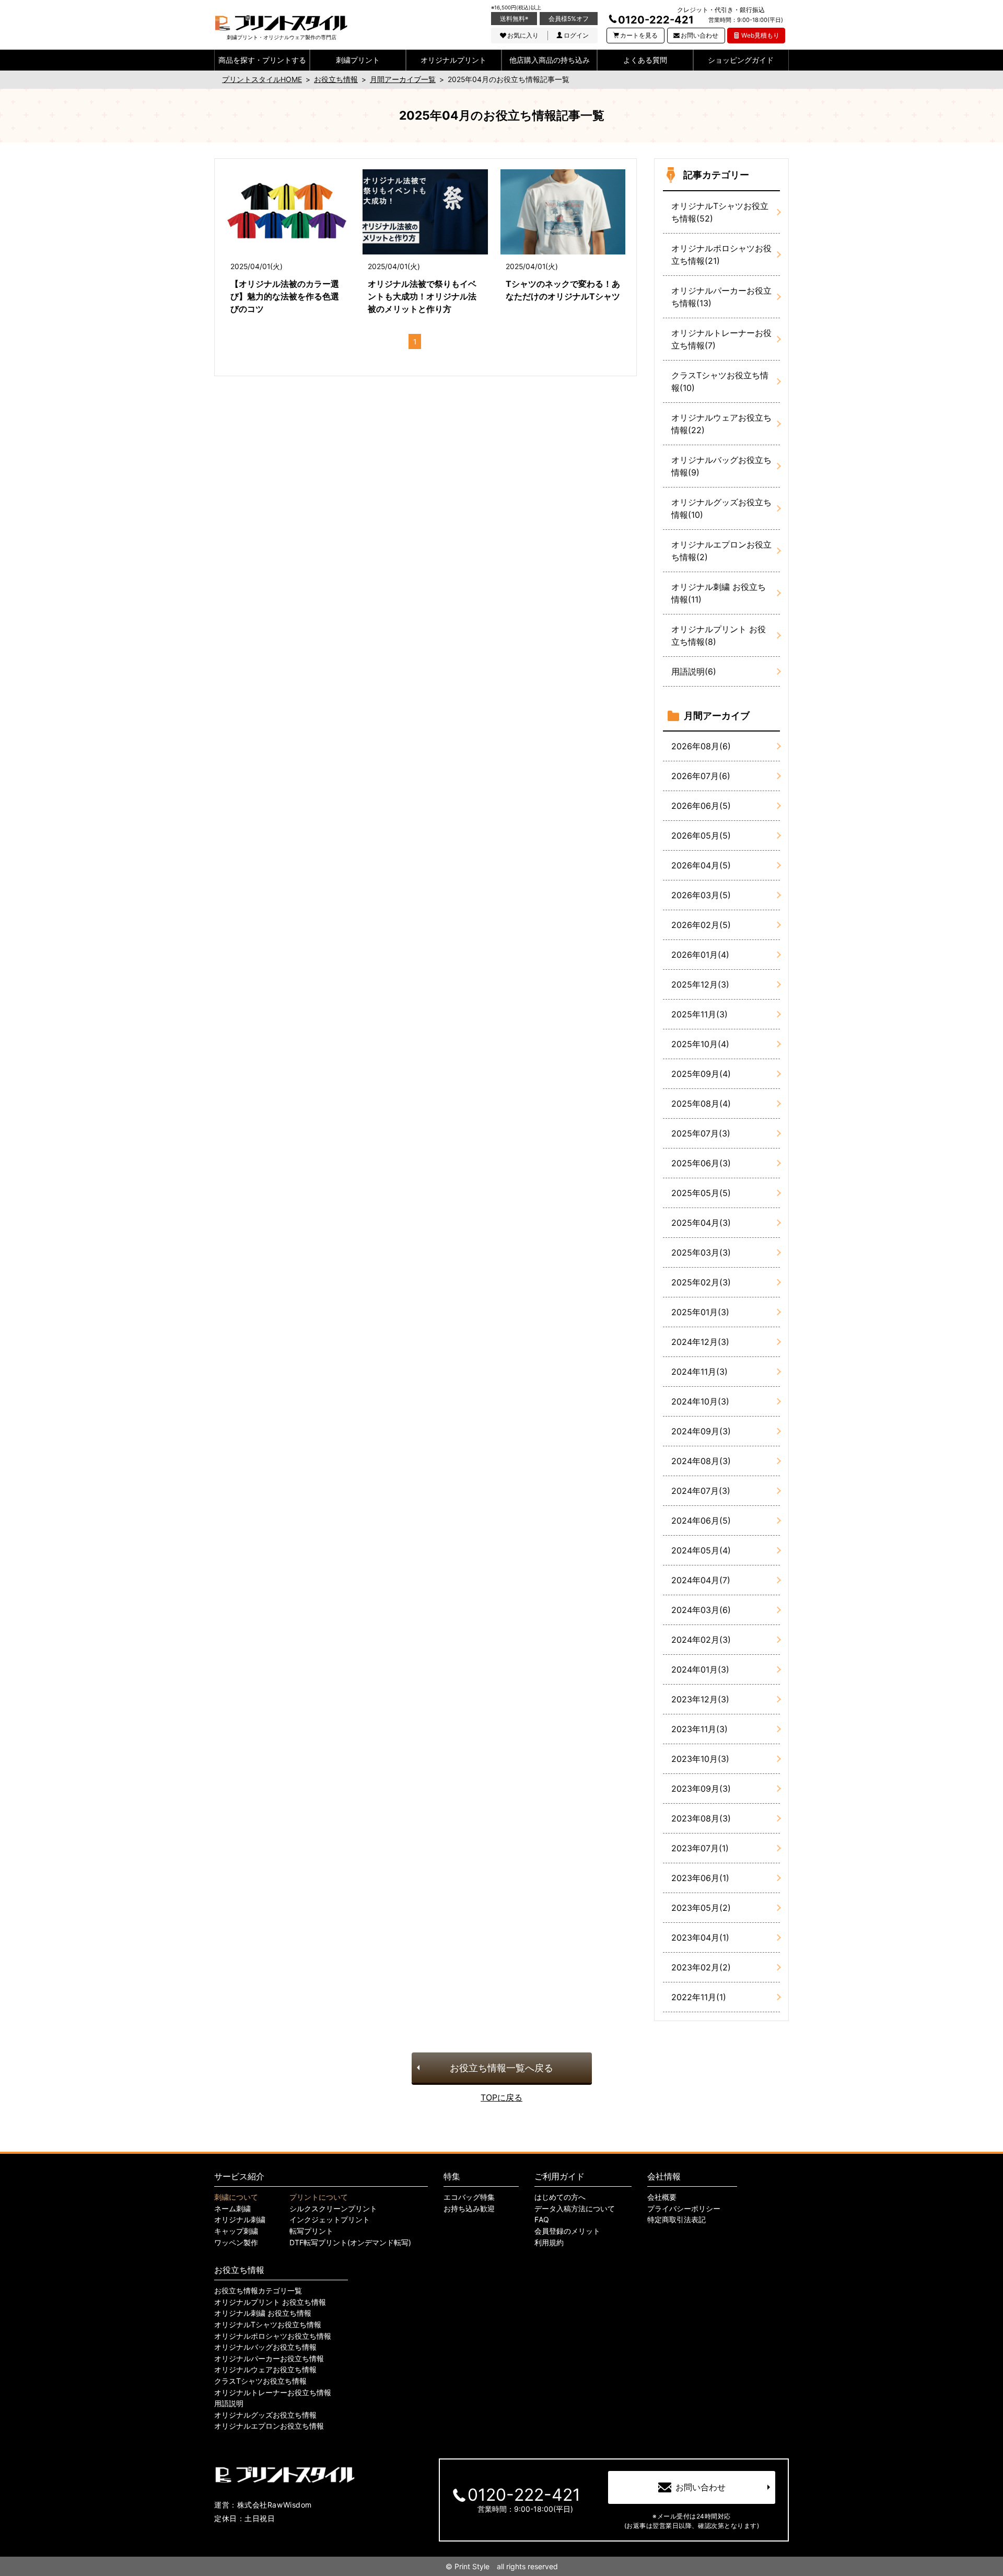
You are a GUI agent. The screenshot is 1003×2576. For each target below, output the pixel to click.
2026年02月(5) (701, 925)
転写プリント (311, 2231)
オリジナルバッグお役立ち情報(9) (721, 466)
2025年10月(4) (700, 1044)
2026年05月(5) (701, 836)
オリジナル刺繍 (240, 2220)
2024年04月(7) (701, 1580)
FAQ (542, 2220)
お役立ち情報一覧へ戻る (501, 2068)
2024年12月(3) (700, 1342)
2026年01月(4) (700, 955)
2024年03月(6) (701, 1610)
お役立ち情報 (239, 2270)
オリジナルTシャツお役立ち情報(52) (720, 212)
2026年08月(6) (701, 746)
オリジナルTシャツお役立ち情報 (268, 2325)
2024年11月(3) (699, 1372)
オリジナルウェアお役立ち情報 (265, 2370)
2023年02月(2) (701, 1967)
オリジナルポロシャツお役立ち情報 (273, 2336)
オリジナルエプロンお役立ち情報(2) (721, 551)
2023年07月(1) (700, 1848)
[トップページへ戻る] (281, 23)
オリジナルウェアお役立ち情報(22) (721, 424)
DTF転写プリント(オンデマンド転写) (350, 2243)
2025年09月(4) (701, 1074)
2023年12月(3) (700, 1699)
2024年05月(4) (701, 1550)
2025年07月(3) (701, 1133)
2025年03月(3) (701, 1252)
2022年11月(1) (699, 1997)
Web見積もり (760, 35)
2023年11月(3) (699, 1729)
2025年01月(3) (700, 1312)
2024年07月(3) (701, 1491)
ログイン (576, 35)
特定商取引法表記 (677, 2220)
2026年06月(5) (701, 806)
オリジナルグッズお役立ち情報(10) (721, 508)
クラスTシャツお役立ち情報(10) (720, 381)
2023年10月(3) (700, 1759)
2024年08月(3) (701, 1461)
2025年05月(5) (701, 1193)
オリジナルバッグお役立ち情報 (265, 2347)
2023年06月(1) (700, 1878)
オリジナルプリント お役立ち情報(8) (719, 635)
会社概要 (662, 2197)
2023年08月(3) (701, 1818)
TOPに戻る (501, 2097)
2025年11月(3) (699, 1014)
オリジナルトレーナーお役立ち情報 (273, 2393)
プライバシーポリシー (684, 2209)
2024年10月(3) (700, 1401)
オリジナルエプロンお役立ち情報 (269, 2426)
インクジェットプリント (330, 2220)
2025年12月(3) (700, 984)
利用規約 (549, 2243)
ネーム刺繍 (232, 2209)
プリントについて (319, 2197)
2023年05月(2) (701, 1908)
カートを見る (639, 35)
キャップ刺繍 (236, 2231)
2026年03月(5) (701, 895)
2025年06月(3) (701, 1163)
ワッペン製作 (236, 2243)
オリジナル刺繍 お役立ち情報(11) (719, 593)
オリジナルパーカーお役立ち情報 (269, 2359)
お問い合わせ (699, 35)
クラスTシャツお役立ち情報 (260, 2381)
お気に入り (523, 35)
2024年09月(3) (701, 1431)
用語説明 (229, 2404)
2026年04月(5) (701, 865)
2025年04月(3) (701, 1223)
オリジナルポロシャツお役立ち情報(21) (721, 254)
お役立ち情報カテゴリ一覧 (258, 2291)
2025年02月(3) (701, 1282)
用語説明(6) (694, 671)
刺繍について (236, 2197)
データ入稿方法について (575, 2209)
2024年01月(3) (700, 1669)
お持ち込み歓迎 (469, 2209)
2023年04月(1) (700, 1937)
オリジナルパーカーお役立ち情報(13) (721, 297)
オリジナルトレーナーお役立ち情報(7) (721, 339)
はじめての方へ (560, 2197)
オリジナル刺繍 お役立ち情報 (263, 2313)
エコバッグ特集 (469, 2197)
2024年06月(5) (701, 1521)
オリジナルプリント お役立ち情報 (270, 2302)
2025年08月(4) (701, 1104)
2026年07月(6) (701, 776)
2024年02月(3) (701, 1640)
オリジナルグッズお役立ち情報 (265, 2415)
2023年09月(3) (701, 1789)
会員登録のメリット (567, 2231)
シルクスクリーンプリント (333, 2209)
